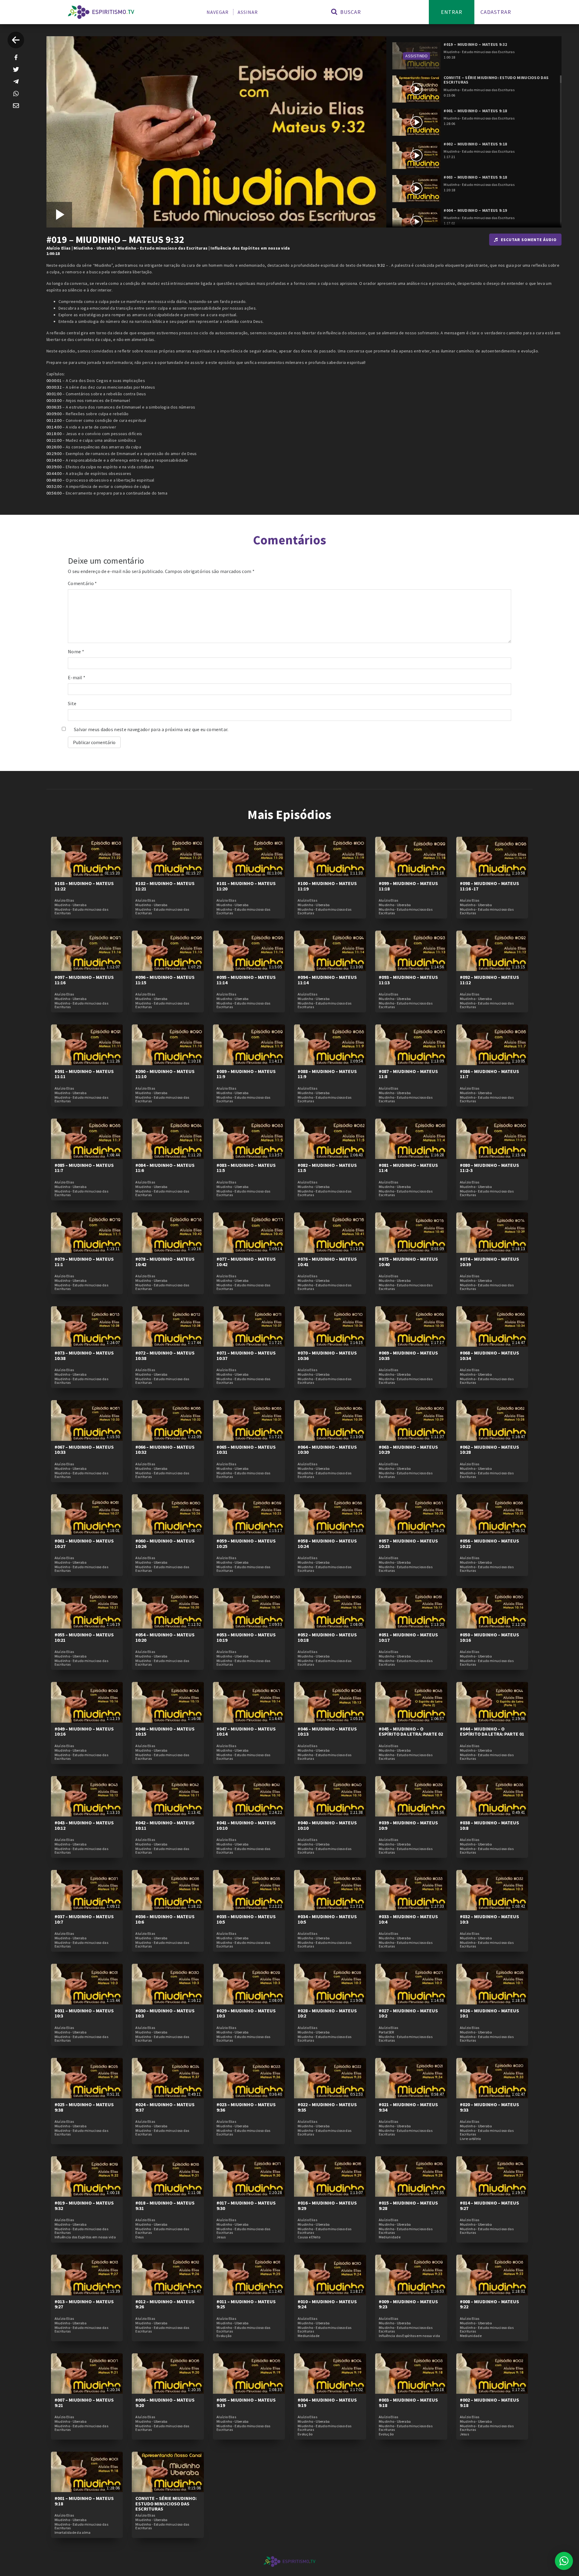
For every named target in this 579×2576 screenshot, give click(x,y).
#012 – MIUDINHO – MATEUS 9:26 (165, 2304)
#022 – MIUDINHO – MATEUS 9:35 (327, 2107)
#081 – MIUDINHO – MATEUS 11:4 (408, 1168)
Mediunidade (390, 2237)
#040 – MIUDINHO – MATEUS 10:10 (327, 1825)
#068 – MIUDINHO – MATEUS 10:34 (489, 1355)
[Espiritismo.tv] (101, 12)
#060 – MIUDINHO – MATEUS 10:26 (165, 1543)
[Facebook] (16, 57)
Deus (139, 2237)
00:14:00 (54, 427)
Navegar (218, 12)
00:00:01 (54, 381)
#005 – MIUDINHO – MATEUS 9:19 (246, 2402)
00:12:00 (54, 420)
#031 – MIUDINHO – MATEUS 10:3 (84, 2013)
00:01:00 (54, 394)
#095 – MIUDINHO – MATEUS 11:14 (246, 980)
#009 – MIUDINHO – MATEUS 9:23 (408, 2304)
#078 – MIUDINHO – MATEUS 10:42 (165, 1262)
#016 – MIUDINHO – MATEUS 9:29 (327, 2205)
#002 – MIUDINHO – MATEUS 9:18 (489, 2402)
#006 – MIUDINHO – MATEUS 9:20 (165, 2402)
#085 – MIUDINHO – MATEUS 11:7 (84, 1168)
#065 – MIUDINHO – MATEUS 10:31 (246, 1450)
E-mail (77, 677)
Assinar (248, 12)
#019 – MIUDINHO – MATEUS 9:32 (84, 2205)
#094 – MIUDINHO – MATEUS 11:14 (327, 980)
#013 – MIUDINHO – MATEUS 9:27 (84, 2304)
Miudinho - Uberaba (94, 248)
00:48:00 (54, 480)
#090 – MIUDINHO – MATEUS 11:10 (165, 1074)
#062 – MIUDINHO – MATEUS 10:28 (489, 1450)
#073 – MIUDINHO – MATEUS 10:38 (84, 1355)
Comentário (82, 583)
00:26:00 (54, 447)
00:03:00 (54, 400)
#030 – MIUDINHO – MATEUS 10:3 (165, 2013)
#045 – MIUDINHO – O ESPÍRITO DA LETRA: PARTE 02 (411, 1731)
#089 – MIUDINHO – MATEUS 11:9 (246, 1074)
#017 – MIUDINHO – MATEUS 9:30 (246, 2205)
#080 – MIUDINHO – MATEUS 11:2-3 (489, 1168)
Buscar (350, 12)
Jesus (221, 2237)
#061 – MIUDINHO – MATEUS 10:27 (84, 1543)
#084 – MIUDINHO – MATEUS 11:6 (165, 1168)
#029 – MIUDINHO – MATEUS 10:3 (246, 2013)
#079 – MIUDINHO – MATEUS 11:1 (84, 1262)
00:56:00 (54, 493)
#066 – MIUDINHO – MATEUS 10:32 (165, 1450)
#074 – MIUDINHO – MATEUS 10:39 (489, 1262)
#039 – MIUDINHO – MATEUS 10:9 (408, 1825)
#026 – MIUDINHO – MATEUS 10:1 (489, 2013)
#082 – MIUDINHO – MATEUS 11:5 (327, 1168)
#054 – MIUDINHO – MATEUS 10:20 (165, 1637)
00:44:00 (54, 473)
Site (72, 703)
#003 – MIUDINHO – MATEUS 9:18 (408, 2402)
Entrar (452, 12)
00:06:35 (54, 407)
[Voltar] (16, 40)
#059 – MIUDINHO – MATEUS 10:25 (246, 1543)
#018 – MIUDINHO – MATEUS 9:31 (165, 2205)
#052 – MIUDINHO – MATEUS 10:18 (327, 1637)
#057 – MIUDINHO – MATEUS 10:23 (408, 1543)
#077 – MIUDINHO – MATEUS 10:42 (246, 1262)
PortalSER (386, 2032)
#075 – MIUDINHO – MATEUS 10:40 (408, 1262)
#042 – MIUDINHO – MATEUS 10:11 (165, 1825)
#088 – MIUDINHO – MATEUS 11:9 (327, 1074)
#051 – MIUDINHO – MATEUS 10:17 (408, 1637)
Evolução (224, 2336)
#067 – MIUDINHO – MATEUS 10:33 (84, 1450)
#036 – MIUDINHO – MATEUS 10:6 (165, 1919)
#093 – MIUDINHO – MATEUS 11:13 (408, 980)
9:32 (381, 265)
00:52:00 (54, 486)
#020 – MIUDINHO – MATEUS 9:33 (489, 2107)
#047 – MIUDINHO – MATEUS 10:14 (246, 1731)
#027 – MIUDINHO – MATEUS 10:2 (408, 2013)
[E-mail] (16, 106)
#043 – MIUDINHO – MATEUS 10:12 (84, 1825)
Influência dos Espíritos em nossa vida (250, 248)
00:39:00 (54, 467)
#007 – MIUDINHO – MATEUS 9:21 (84, 2402)
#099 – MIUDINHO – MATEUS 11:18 (408, 886)
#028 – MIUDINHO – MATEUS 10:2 (327, 2013)
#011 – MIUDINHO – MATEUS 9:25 (246, 2304)
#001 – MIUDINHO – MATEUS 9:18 (84, 2501)
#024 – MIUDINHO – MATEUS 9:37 (165, 2107)
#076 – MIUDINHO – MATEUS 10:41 (327, 1262)
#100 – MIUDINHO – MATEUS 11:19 (327, 886)
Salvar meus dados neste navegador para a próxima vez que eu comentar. (151, 729)
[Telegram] (16, 81)
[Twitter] (16, 69)
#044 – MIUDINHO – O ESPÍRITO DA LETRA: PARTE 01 (492, 1731)
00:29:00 (54, 454)
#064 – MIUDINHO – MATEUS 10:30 (327, 1450)
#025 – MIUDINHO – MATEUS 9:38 (84, 2107)
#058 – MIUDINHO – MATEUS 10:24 (327, 1543)
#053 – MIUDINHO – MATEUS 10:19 (246, 1637)
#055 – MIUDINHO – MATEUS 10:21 (84, 1637)
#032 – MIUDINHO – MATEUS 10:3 (489, 1919)
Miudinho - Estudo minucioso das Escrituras (163, 248)
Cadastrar (496, 12)
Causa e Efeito (309, 2237)
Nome (76, 651)
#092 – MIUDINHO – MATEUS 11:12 (489, 980)
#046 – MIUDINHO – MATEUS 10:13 (327, 1731)
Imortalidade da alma (73, 2533)
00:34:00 (54, 460)
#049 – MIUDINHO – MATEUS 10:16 (84, 1731)
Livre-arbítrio (470, 2139)
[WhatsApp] (16, 94)
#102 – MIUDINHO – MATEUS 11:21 (165, 886)
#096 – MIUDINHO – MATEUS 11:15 (165, 980)
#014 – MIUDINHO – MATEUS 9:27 (489, 2205)
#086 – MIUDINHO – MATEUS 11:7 (489, 1074)
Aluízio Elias (59, 248)
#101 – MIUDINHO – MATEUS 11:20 (246, 886)
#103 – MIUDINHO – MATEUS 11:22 (84, 886)
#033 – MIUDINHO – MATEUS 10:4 (408, 1919)
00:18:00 (54, 434)
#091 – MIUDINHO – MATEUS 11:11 (84, 1074)
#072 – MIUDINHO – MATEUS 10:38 (165, 1355)
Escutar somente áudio (529, 240)
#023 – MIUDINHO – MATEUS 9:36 (246, 2107)
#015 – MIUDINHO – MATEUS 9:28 (408, 2205)
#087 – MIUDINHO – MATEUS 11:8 (408, 1074)
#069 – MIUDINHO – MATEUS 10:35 (408, 1355)
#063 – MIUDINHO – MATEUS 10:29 (408, 1450)
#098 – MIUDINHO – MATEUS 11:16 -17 (489, 886)
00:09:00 (54, 414)
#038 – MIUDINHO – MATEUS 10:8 (489, 1825)
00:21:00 (54, 440)
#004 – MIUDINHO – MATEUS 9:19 (327, 2402)
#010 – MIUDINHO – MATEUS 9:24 (327, 2304)
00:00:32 (54, 387)
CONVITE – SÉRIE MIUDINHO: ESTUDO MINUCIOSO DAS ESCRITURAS (166, 2503)
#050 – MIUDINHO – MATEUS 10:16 (489, 1637)
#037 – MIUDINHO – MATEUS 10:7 (84, 1919)
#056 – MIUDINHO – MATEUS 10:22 (489, 1543)
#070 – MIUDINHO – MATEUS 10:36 (327, 1355)
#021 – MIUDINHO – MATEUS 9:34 (408, 2107)
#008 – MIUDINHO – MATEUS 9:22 (489, 2304)
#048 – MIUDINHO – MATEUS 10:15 (165, 1731)
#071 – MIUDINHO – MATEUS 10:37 (246, 1355)
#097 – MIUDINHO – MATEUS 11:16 (84, 980)
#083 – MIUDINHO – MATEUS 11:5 (246, 1168)
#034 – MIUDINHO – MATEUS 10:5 (327, 1919)
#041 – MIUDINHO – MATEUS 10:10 (246, 1825)
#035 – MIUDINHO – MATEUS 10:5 (246, 1919)
